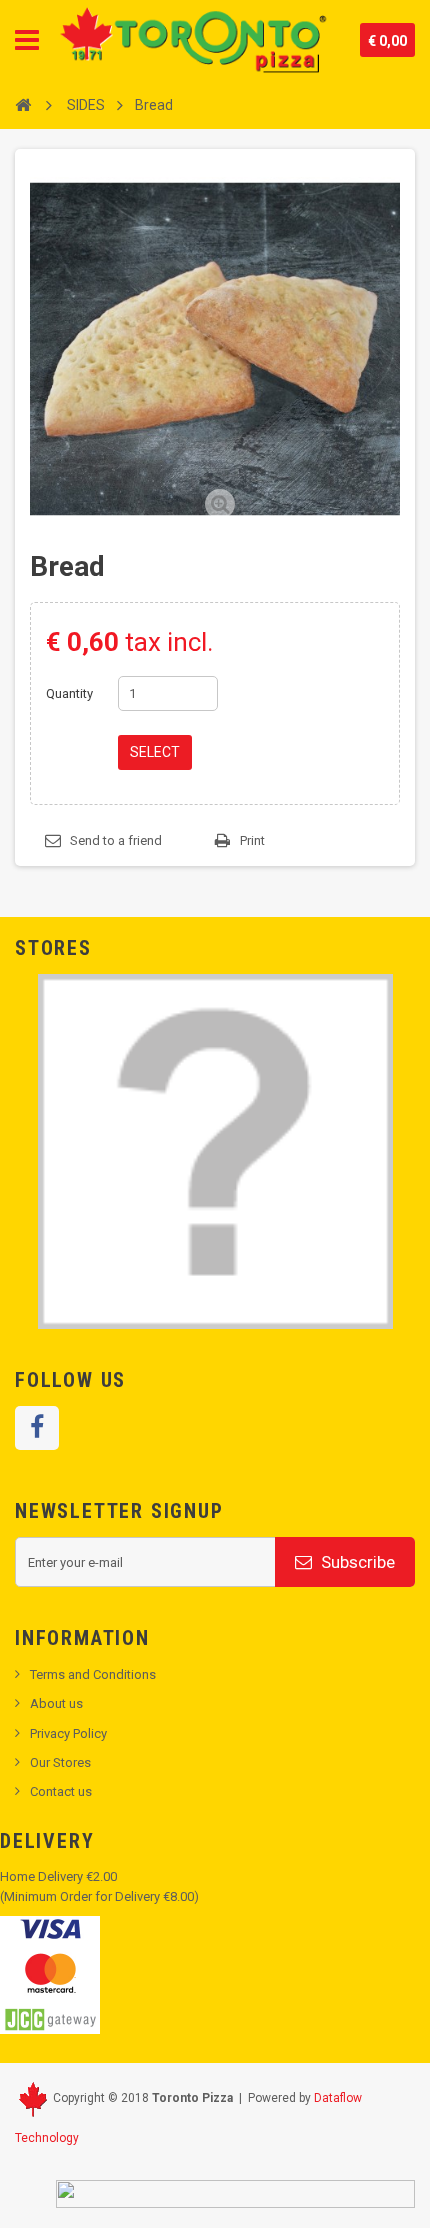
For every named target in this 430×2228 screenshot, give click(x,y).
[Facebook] (37, 1428)
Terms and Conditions (93, 1674)
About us (56, 1703)
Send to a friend (116, 840)
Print (252, 840)
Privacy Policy (68, 1733)
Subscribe (356, 1562)
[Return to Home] (23, 104)
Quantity (69, 693)
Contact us (61, 1791)
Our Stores (60, 1762)
